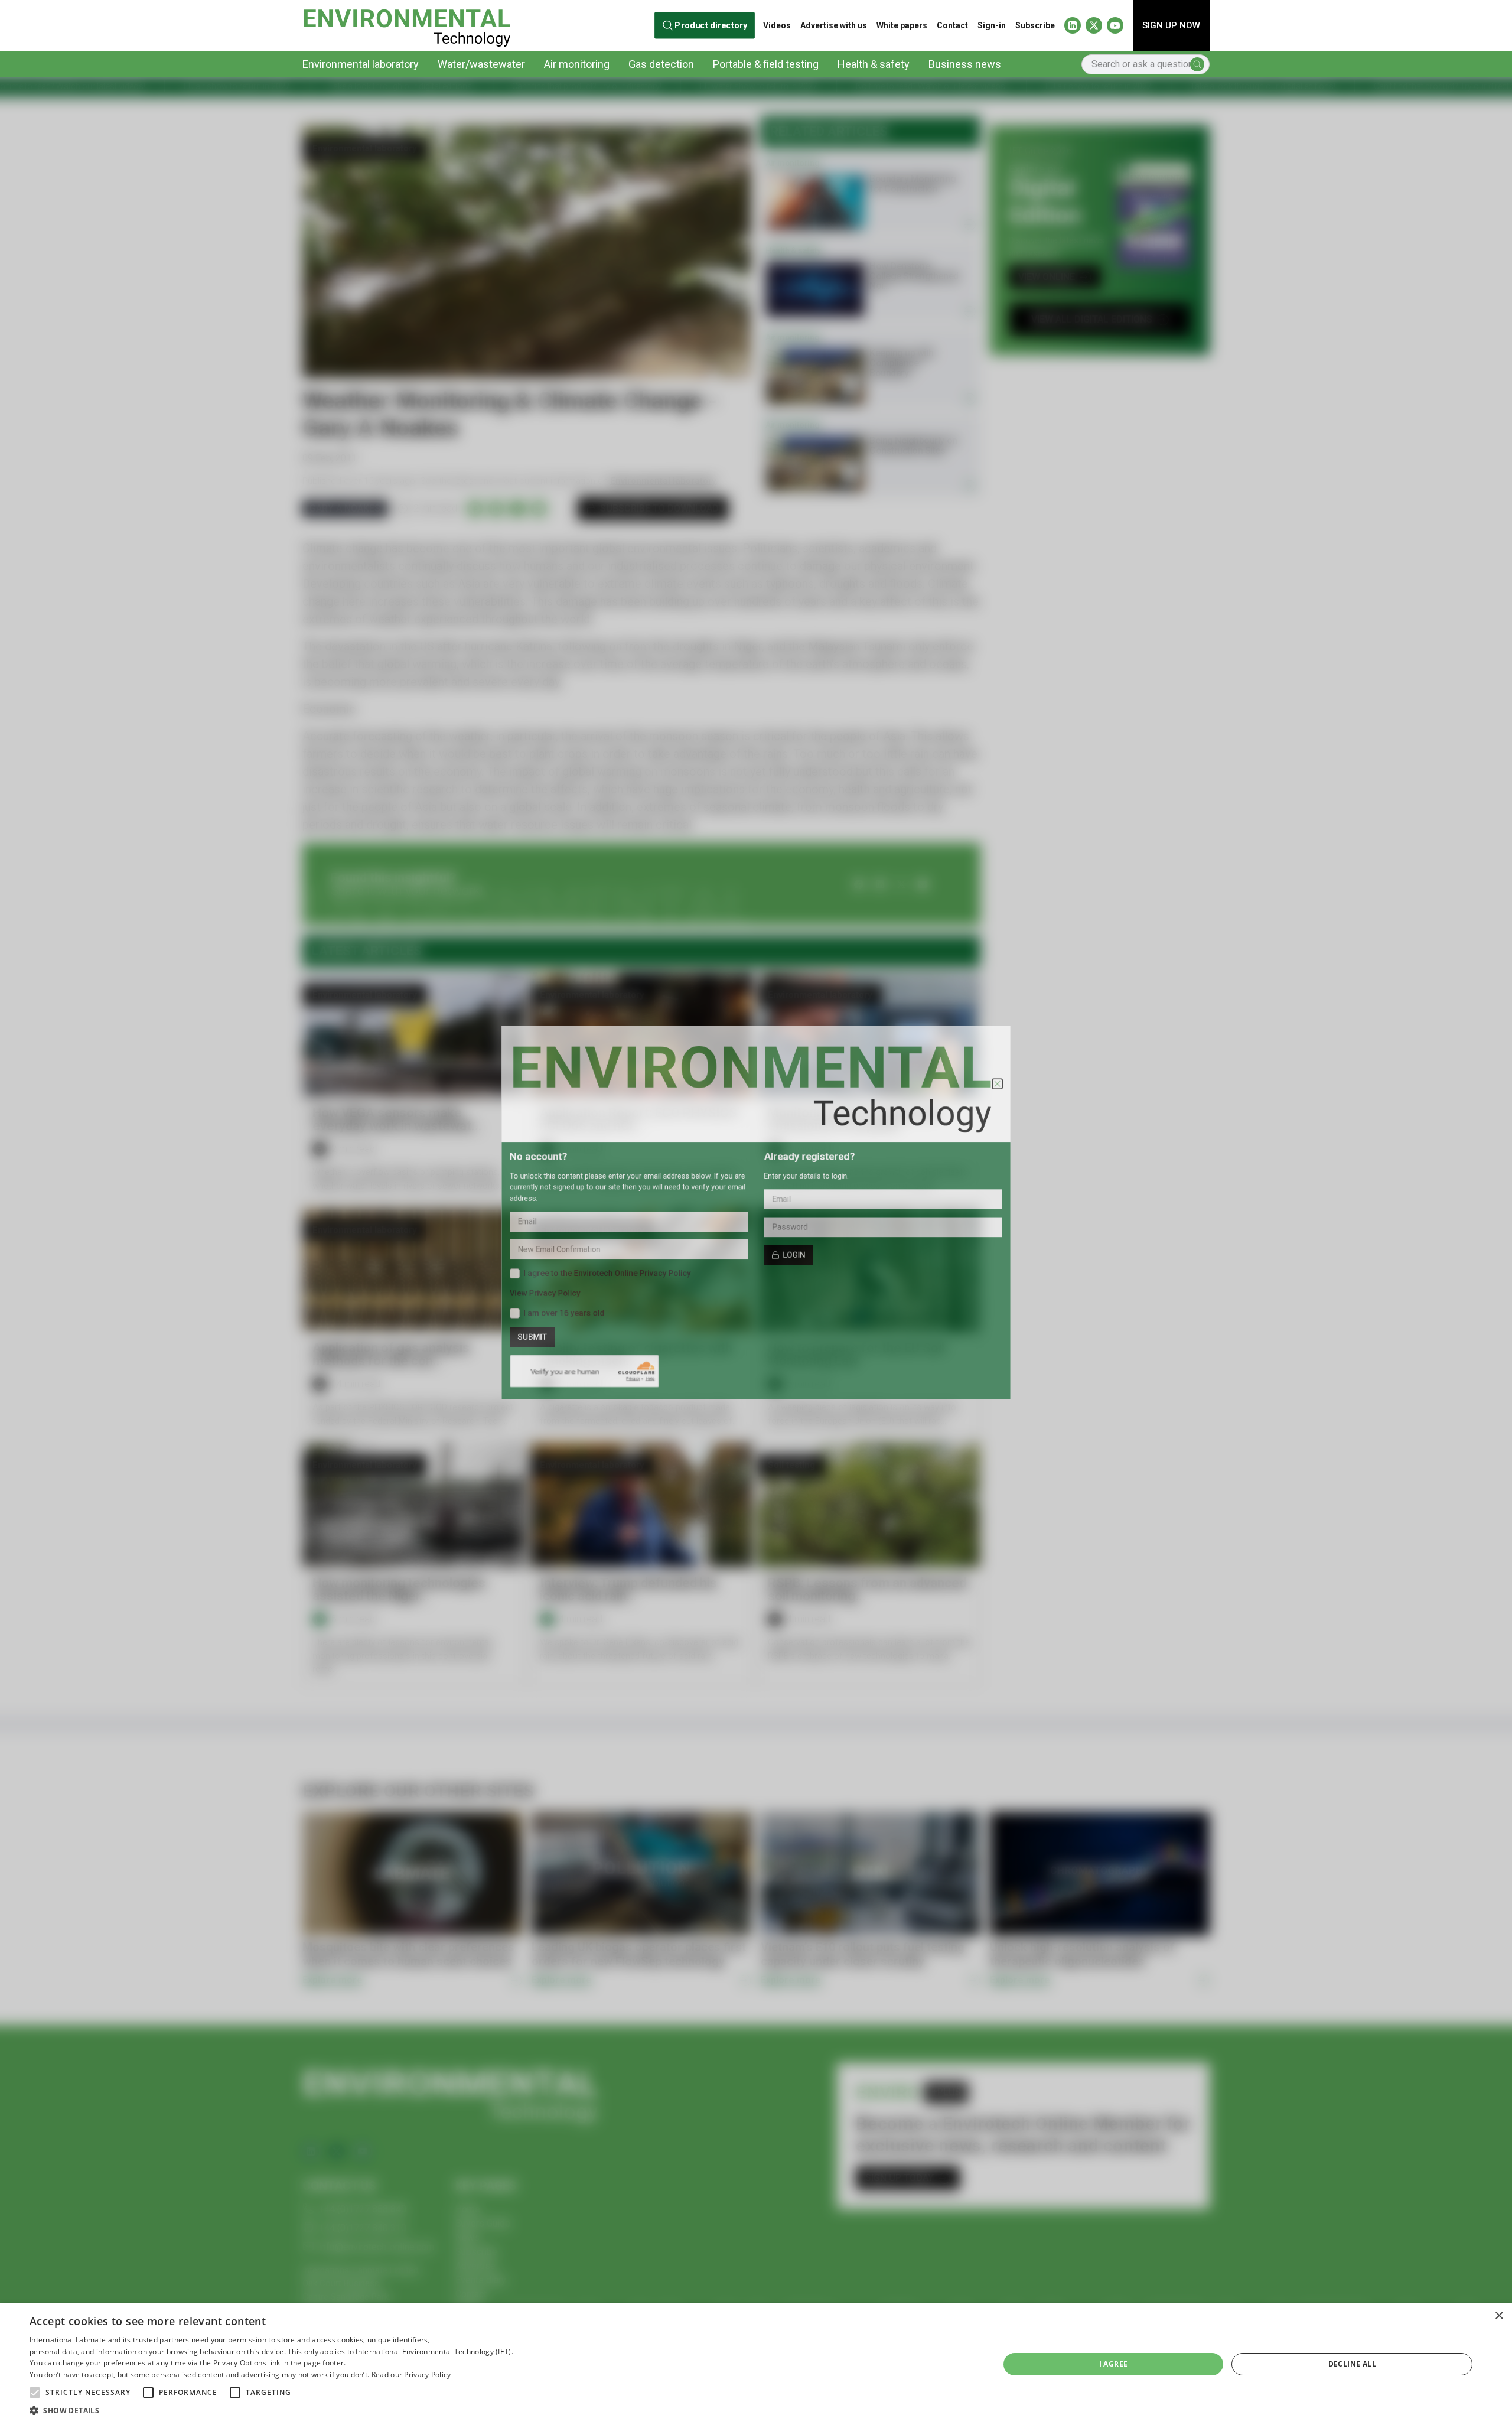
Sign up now (1171, 25)
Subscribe (1035, 25)
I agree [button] (1114, 2364)
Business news (965, 64)
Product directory (711, 25)
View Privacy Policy (506, 1308)
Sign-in (992, 25)
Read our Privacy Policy (411, 2374)
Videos (777, 25)
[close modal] (1042, 1060)
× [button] (1499, 2316)
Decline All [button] (1352, 2364)
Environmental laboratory (361, 64)
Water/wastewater (481, 64)
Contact (952, 25)
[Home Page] (407, 26)
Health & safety (874, 64)
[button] (35, 2393)
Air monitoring (577, 64)
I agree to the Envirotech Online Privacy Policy (579, 1285)
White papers (902, 25)
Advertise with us (834, 25)
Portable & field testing (766, 64)
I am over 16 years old (528, 1332)
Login (801, 1263)
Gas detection (661, 64)
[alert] (756, 2364)
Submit (491, 1360)
